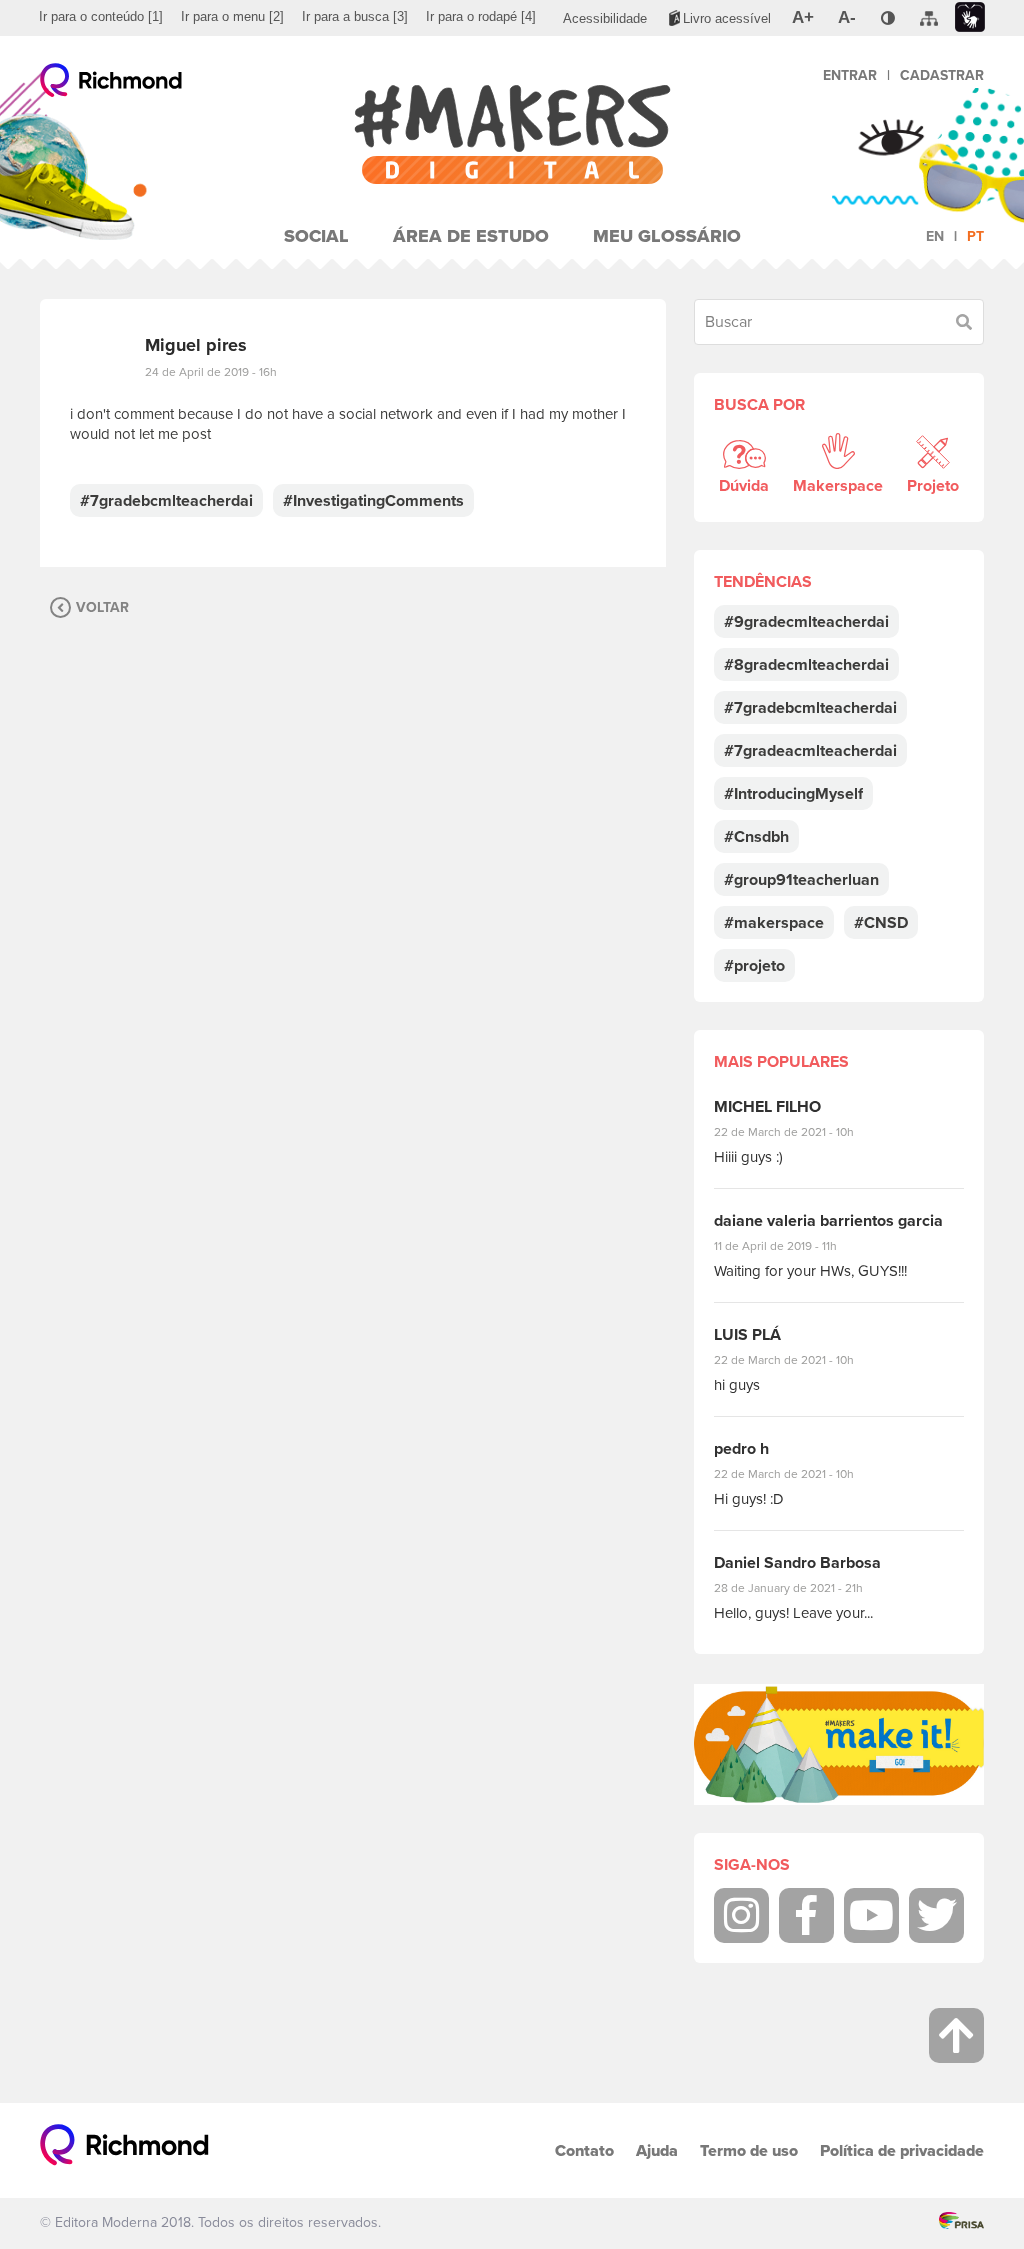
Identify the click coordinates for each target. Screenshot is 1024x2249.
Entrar (850, 75)
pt (975, 236)
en (935, 236)
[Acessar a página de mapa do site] (929, 19)
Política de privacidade (902, 2150)
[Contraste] (888, 18)
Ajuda (657, 2150)
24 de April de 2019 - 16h (211, 372)
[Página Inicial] (512, 134)
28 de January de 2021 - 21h (803, 1588)
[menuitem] (101, 17)
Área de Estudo (471, 236)
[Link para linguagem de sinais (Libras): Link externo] (970, 17)
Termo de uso (749, 2150)
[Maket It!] (839, 1744)
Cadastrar (942, 75)
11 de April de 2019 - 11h (789, 1246)
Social (316, 236)
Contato (584, 2150)
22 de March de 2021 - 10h (801, 1132)
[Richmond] (111, 85)
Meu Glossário (667, 236)
